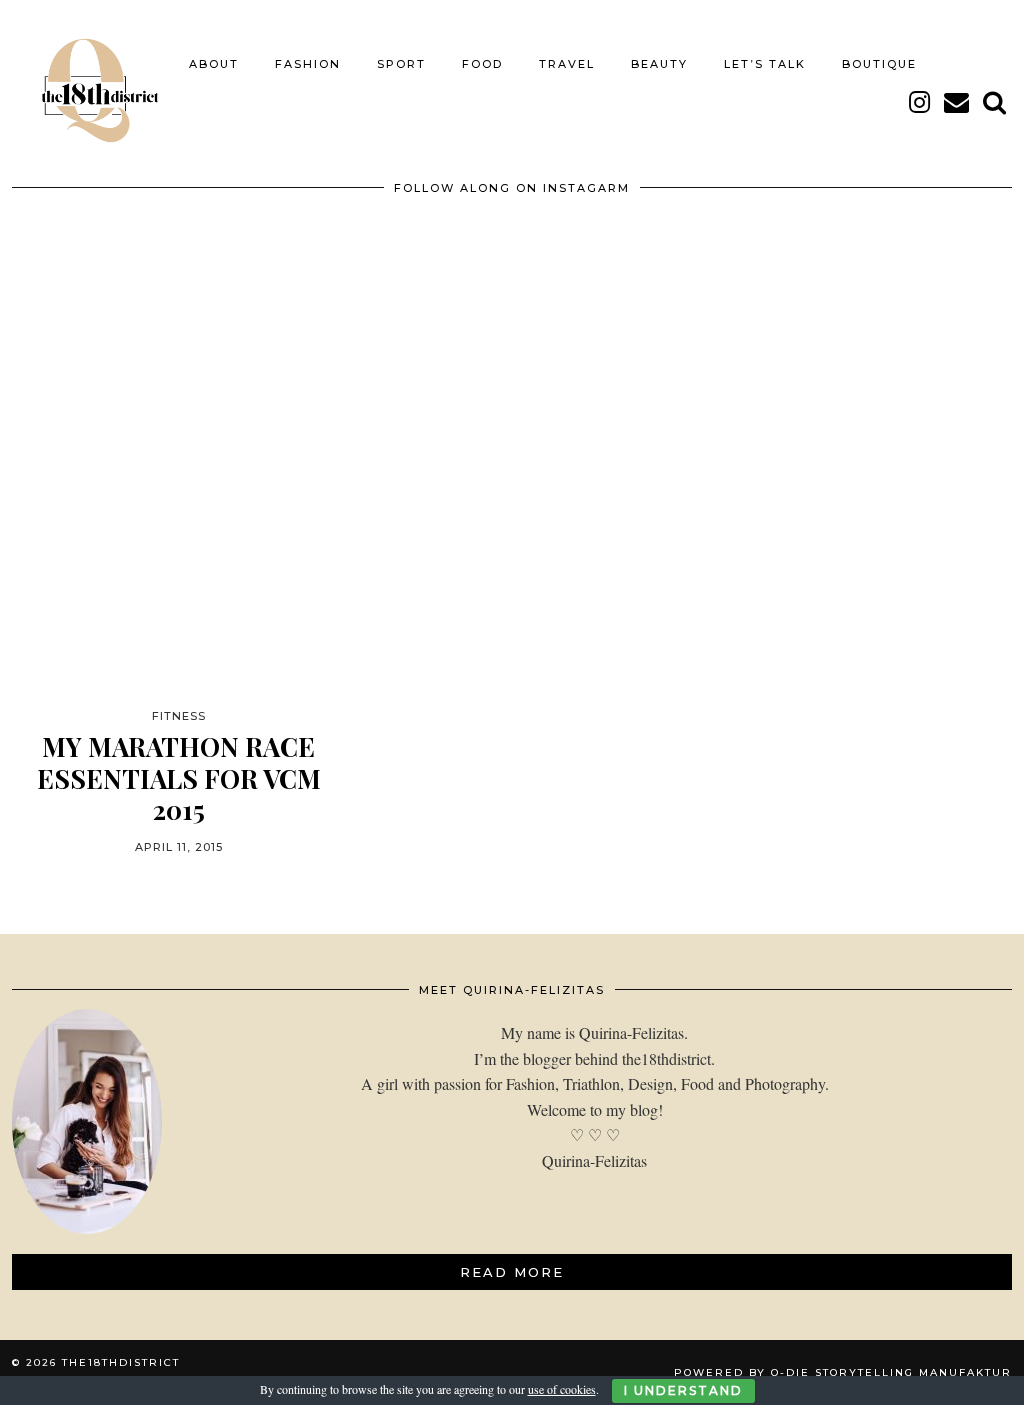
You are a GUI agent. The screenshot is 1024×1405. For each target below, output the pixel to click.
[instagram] (920, 102)
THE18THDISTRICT (121, 1362)
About (214, 64)
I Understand (683, 1390)
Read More (512, 1272)
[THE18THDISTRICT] (90, 83)
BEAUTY (659, 64)
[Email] (957, 102)
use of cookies (562, 1389)
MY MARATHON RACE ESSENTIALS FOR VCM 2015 (179, 778)
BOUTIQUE (879, 64)
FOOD (482, 64)
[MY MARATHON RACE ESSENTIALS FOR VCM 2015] (178, 486)
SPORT (401, 64)
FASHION (308, 64)
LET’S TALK (765, 64)
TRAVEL (567, 64)
